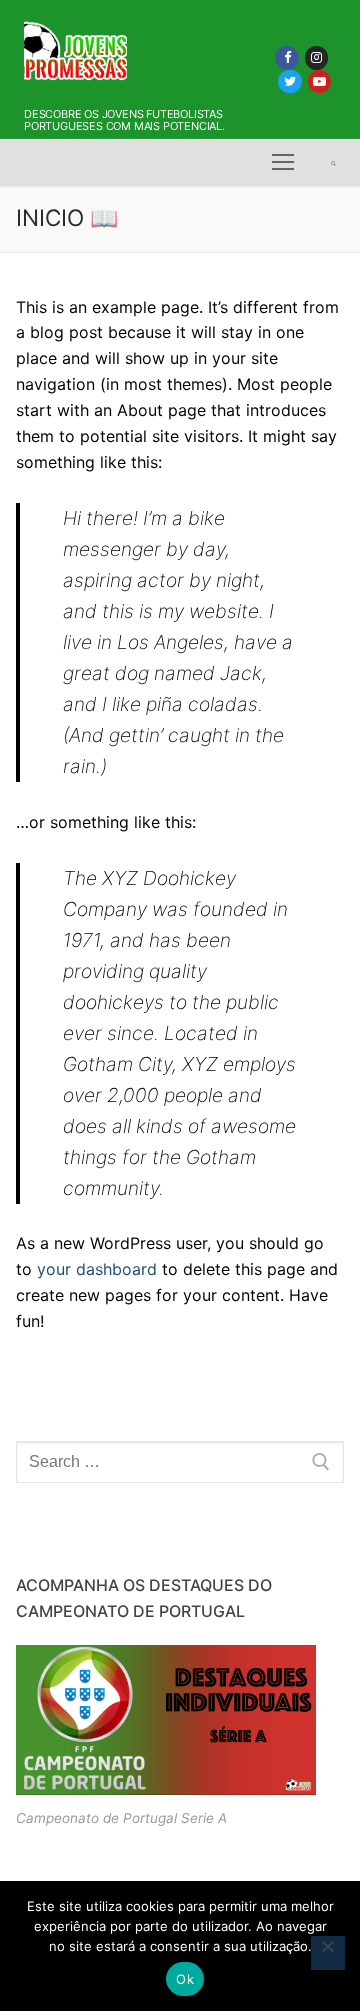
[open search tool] (333, 163)
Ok (185, 1979)
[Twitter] (289, 81)
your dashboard (97, 1269)
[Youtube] (319, 81)
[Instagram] (316, 57)
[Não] (328, 1953)
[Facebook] (286, 57)
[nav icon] (283, 163)
